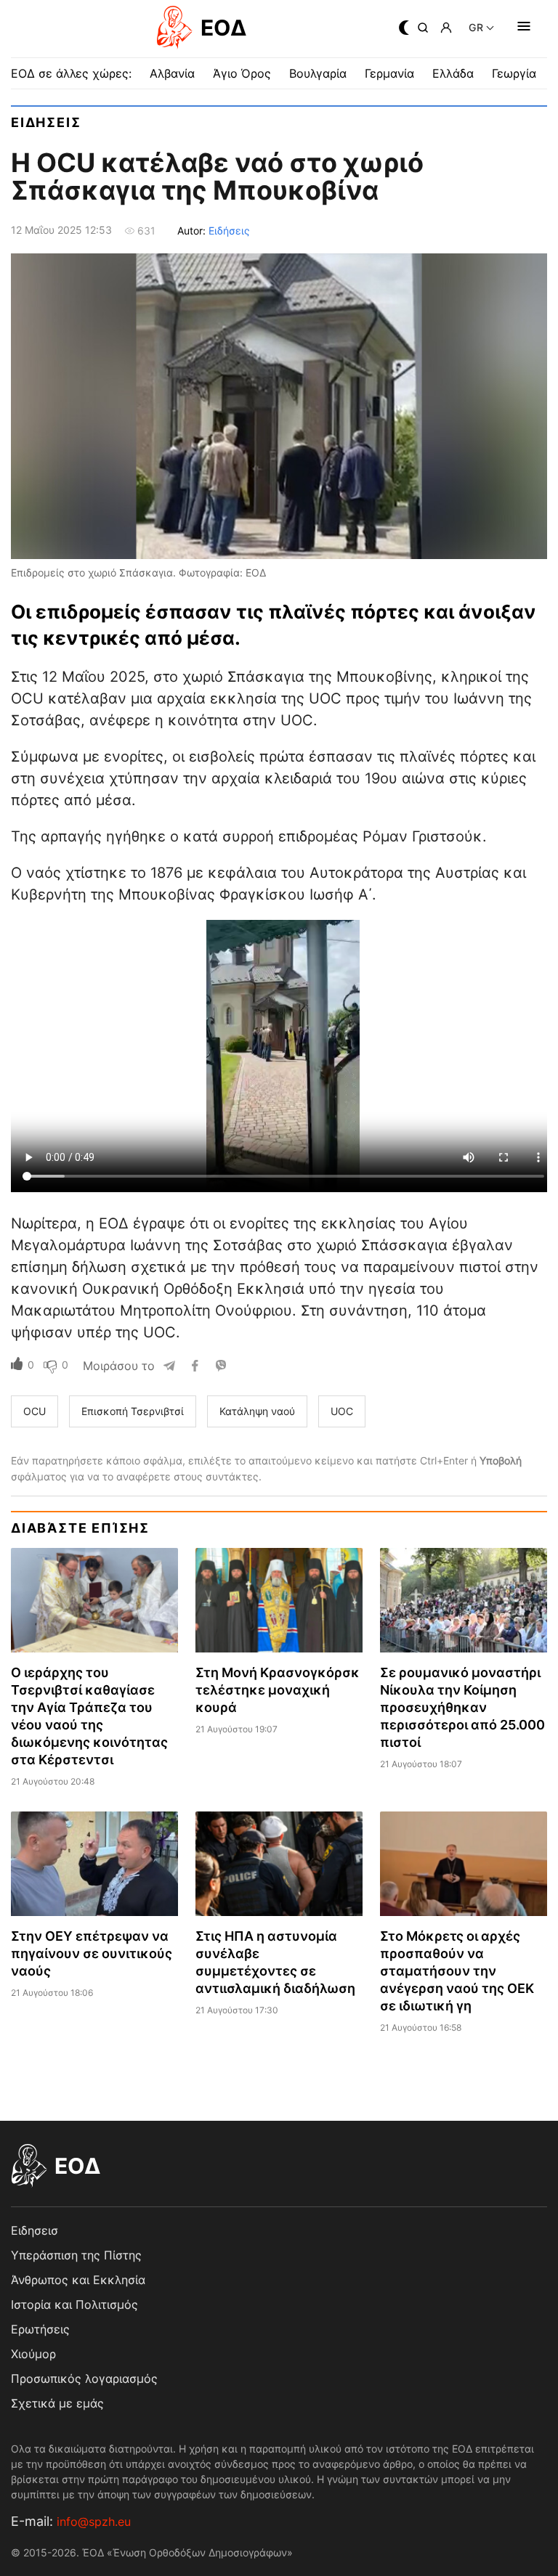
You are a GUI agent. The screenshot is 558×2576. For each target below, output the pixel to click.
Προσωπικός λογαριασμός (84, 2379)
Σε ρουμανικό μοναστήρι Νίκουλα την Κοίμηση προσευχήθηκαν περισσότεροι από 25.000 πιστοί (462, 1707)
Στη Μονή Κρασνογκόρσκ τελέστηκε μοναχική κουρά (278, 1690)
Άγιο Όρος (242, 73)
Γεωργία (514, 73)
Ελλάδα (453, 73)
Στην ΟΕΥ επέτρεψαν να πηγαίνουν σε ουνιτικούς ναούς (92, 1953)
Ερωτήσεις (40, 2329)
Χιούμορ (33, 2354)
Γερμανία (389, 73)
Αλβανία (172, 73)
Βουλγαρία (318, 73)
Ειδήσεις (229, 231)
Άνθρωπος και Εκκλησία (78, 2280)
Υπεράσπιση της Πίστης (76, 2255)
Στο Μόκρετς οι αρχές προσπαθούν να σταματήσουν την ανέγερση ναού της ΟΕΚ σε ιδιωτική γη (457, 1971)
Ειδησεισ (46, 122)
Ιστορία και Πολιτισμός (74, 2304)
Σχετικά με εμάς (57, 2403)
